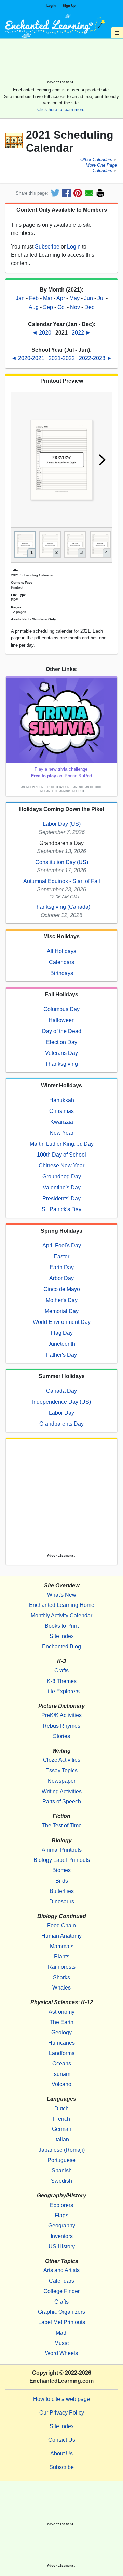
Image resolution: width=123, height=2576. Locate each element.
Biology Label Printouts (62, 1860)
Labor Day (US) (62, 824)
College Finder (61, 2291)
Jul (101, 298)
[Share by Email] (89, 193)
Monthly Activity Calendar (61, 1616)
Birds (62, 1881)
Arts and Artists (61, 2270)
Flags (61, 2215)
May (74, 298)
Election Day (62, 1042)
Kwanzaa (62, 1122)
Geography (62, 2226)
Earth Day (62, 1267)
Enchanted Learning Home (62, 1605)
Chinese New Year (61, 1166)
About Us (61, 2454)
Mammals (62, 1946)
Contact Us (62, 2440)
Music (61, 2343)
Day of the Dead (62, 1031)
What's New (62, 1595)
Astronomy (61, 2012)
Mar (48, 298)
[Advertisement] (61, 62)
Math (62, 2333)
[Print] (100, 193)
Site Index (62, 1636)
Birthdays (62, 973)
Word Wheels (61, 2353)
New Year (61, 1133)
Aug (34, 307)
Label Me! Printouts (62, 2322)
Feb (34, 298)
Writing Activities (62, 1791)
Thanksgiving (61, 1064)
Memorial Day (62, 1311)
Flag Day (62, 1333)
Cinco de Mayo (62, 1289)
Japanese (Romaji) (62, 2150)
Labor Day (61, 1413)
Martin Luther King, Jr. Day (62, 1144)
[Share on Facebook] (66, 193)
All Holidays (61, 951)
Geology (61, 2032)
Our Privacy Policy (62, 2413)
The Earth (61, 2022)
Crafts (61, 1671)
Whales (61, 1988)
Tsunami (61, 2074)
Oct (61, 307)
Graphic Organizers (61, 2312)
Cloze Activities (62, 1760)
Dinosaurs (62, 1902)
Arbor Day (61, 1278)
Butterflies (62, 1891)
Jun (88, 298)
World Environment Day (62, 1322)
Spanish (62, 2171)
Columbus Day (61, 1009)
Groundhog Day (62, 1177)
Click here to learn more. (61, 109)
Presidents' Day (61, 1198)
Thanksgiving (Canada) (62, 907)
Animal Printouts (62, 1850)
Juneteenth (62, 1344)
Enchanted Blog (61, 1647)
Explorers (61, 2205)
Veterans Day (61, 1053)
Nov (75, 307)
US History (62, 2246)
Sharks (61, 1977)
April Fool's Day (62, 1245)
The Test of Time (62, 1825)
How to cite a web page (61, 2399)
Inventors (62, 2236)
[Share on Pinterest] (78, 193)
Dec (89, 307)
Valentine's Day (62, 1187)
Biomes (61, 1870)
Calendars (61, 962)
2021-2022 (62, 358)
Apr (61, 298)
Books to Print (62, 1626)
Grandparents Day (61, 1424)
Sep (48, 307)
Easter (61, 1256)
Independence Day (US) (61, 1402)
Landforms (62, 2053)
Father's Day (61, 1355)
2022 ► (81, 333)
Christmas (61, 1111)
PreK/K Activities (61, 1715)
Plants (62, 1957)
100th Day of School (61, 1155)
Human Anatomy (61, 1936)
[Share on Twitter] (55, 193)
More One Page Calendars (101, 168)
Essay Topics (61, 1771)
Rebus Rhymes (61, 1726)
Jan (20, 298)
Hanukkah (62, 1100)
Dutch (61, 2108)
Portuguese (61, 2160)
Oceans (62, 2063)
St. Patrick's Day (61, 1209)
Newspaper (61, 1781)
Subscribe (47, 247)
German (62, 2129)
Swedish (61, 2181)
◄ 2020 (42, 333)
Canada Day (61, 1391)
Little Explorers (61, 1691)
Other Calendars (96, 160)
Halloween (62, 1020)
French (61, 2119)
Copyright (45, 2373)
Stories (61, 1736)
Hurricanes (61, 2043)
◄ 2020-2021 (29, 358)
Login (51, 6)
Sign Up (69, 6)
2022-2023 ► (95, 358)
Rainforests (62, 1967)
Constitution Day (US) (62, 862)
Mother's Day (62, 1300)
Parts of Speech (62, 1802)
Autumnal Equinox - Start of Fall (62, 881)
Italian (62, 2140)
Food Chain (61, 1926)
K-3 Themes (62, 1681)
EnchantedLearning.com (61, 2381)
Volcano (61, 2084)
